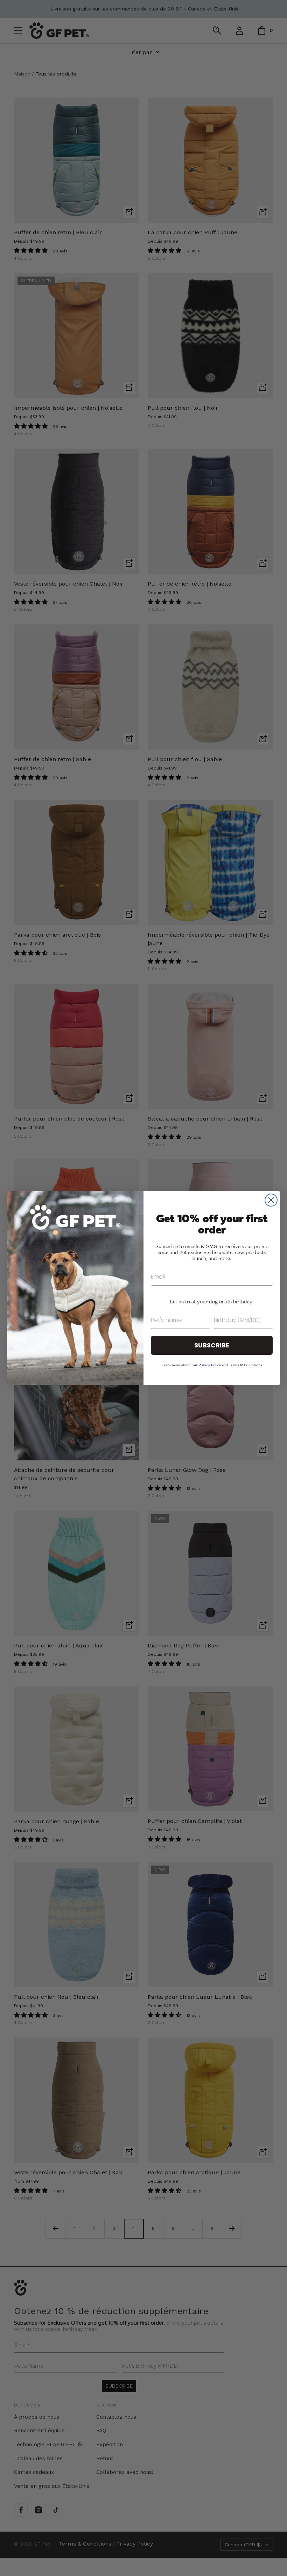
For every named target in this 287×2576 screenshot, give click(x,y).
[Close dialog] (271, 1200)
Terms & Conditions (246, 1365)
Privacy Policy (210, 1365)
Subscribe (212, 1345)
